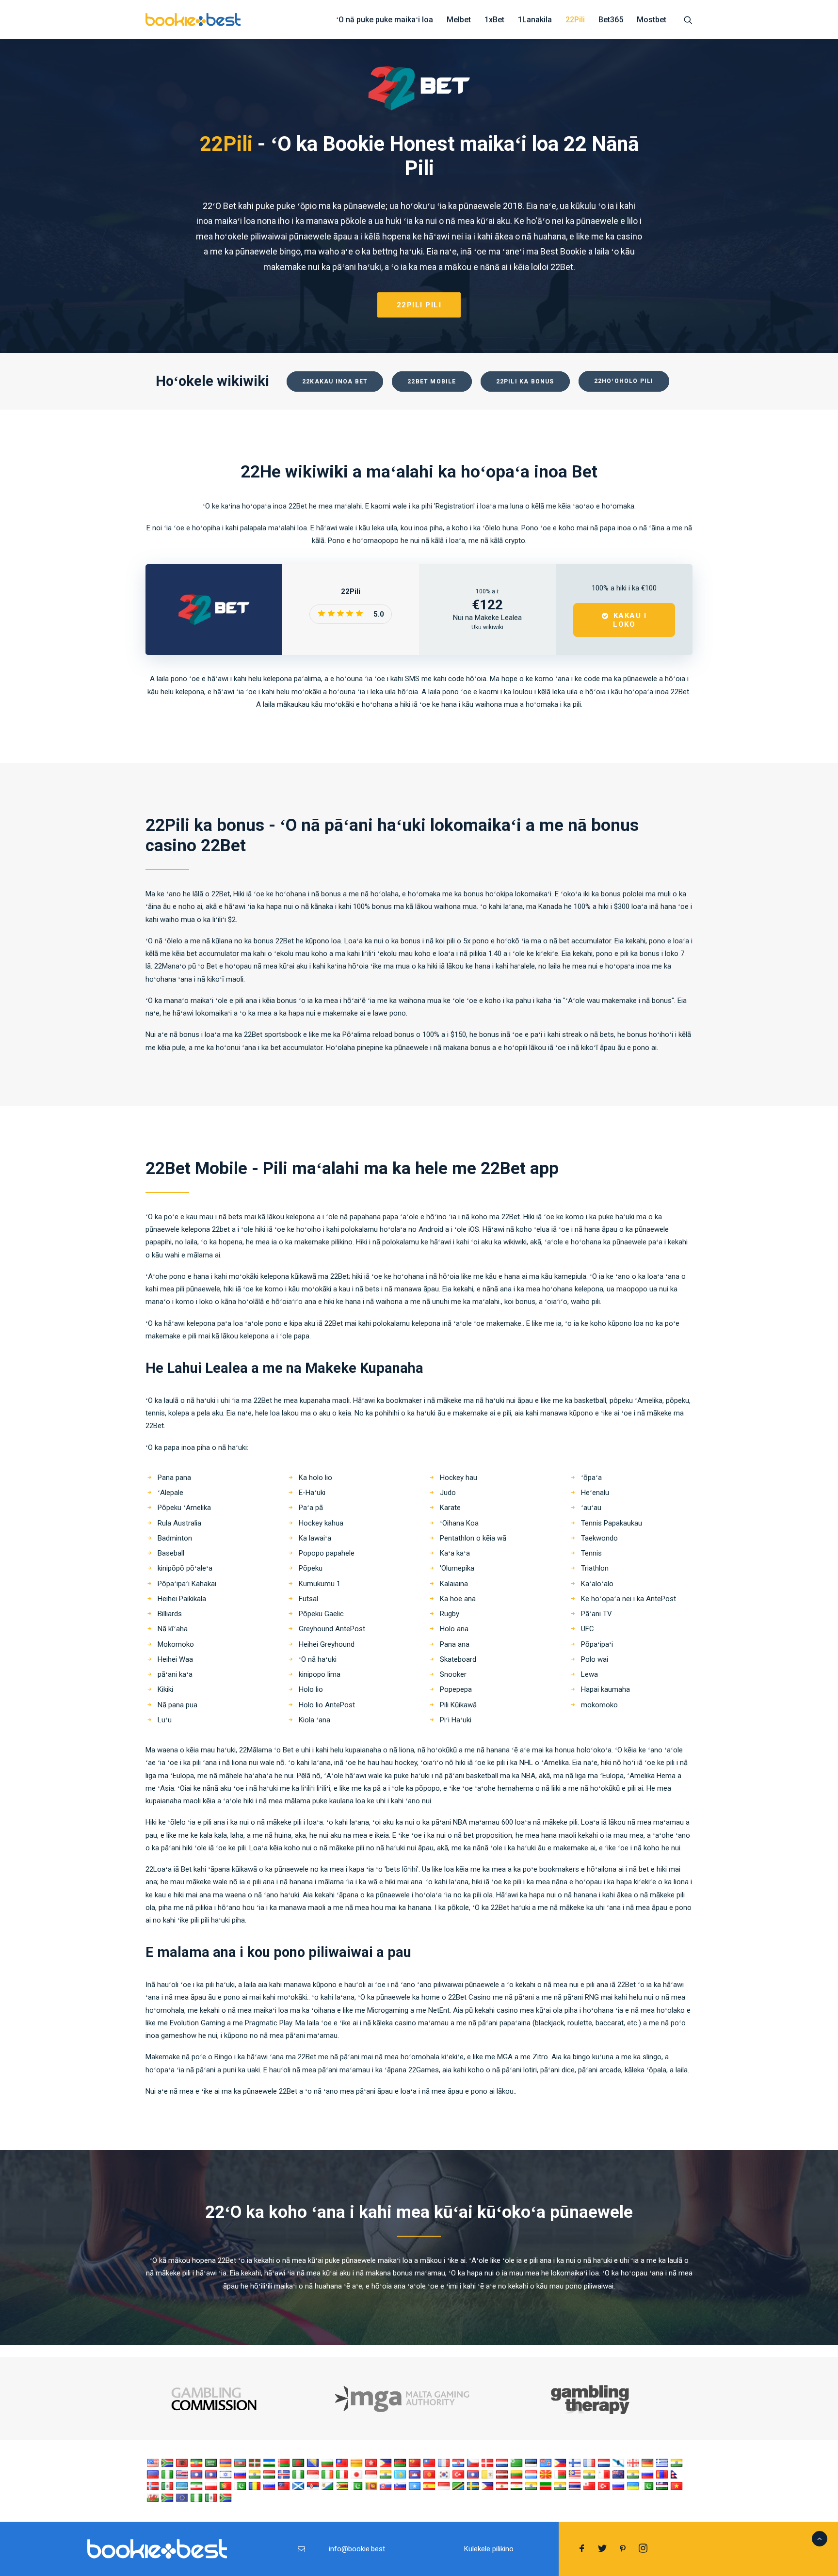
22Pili (575, 20)
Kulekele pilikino (489, 2549)
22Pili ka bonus (525, 382)
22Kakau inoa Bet (335, 382)
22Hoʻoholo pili (624, 381)
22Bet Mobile (432, 382)
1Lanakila (535, 20)
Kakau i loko (631, 620)
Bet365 (611, 20)
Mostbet (652, 20)
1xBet (494, 20)
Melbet (459, 20)
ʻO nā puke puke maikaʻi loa (385, 20)
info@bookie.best (357, 2549)
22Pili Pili (419, 305)
